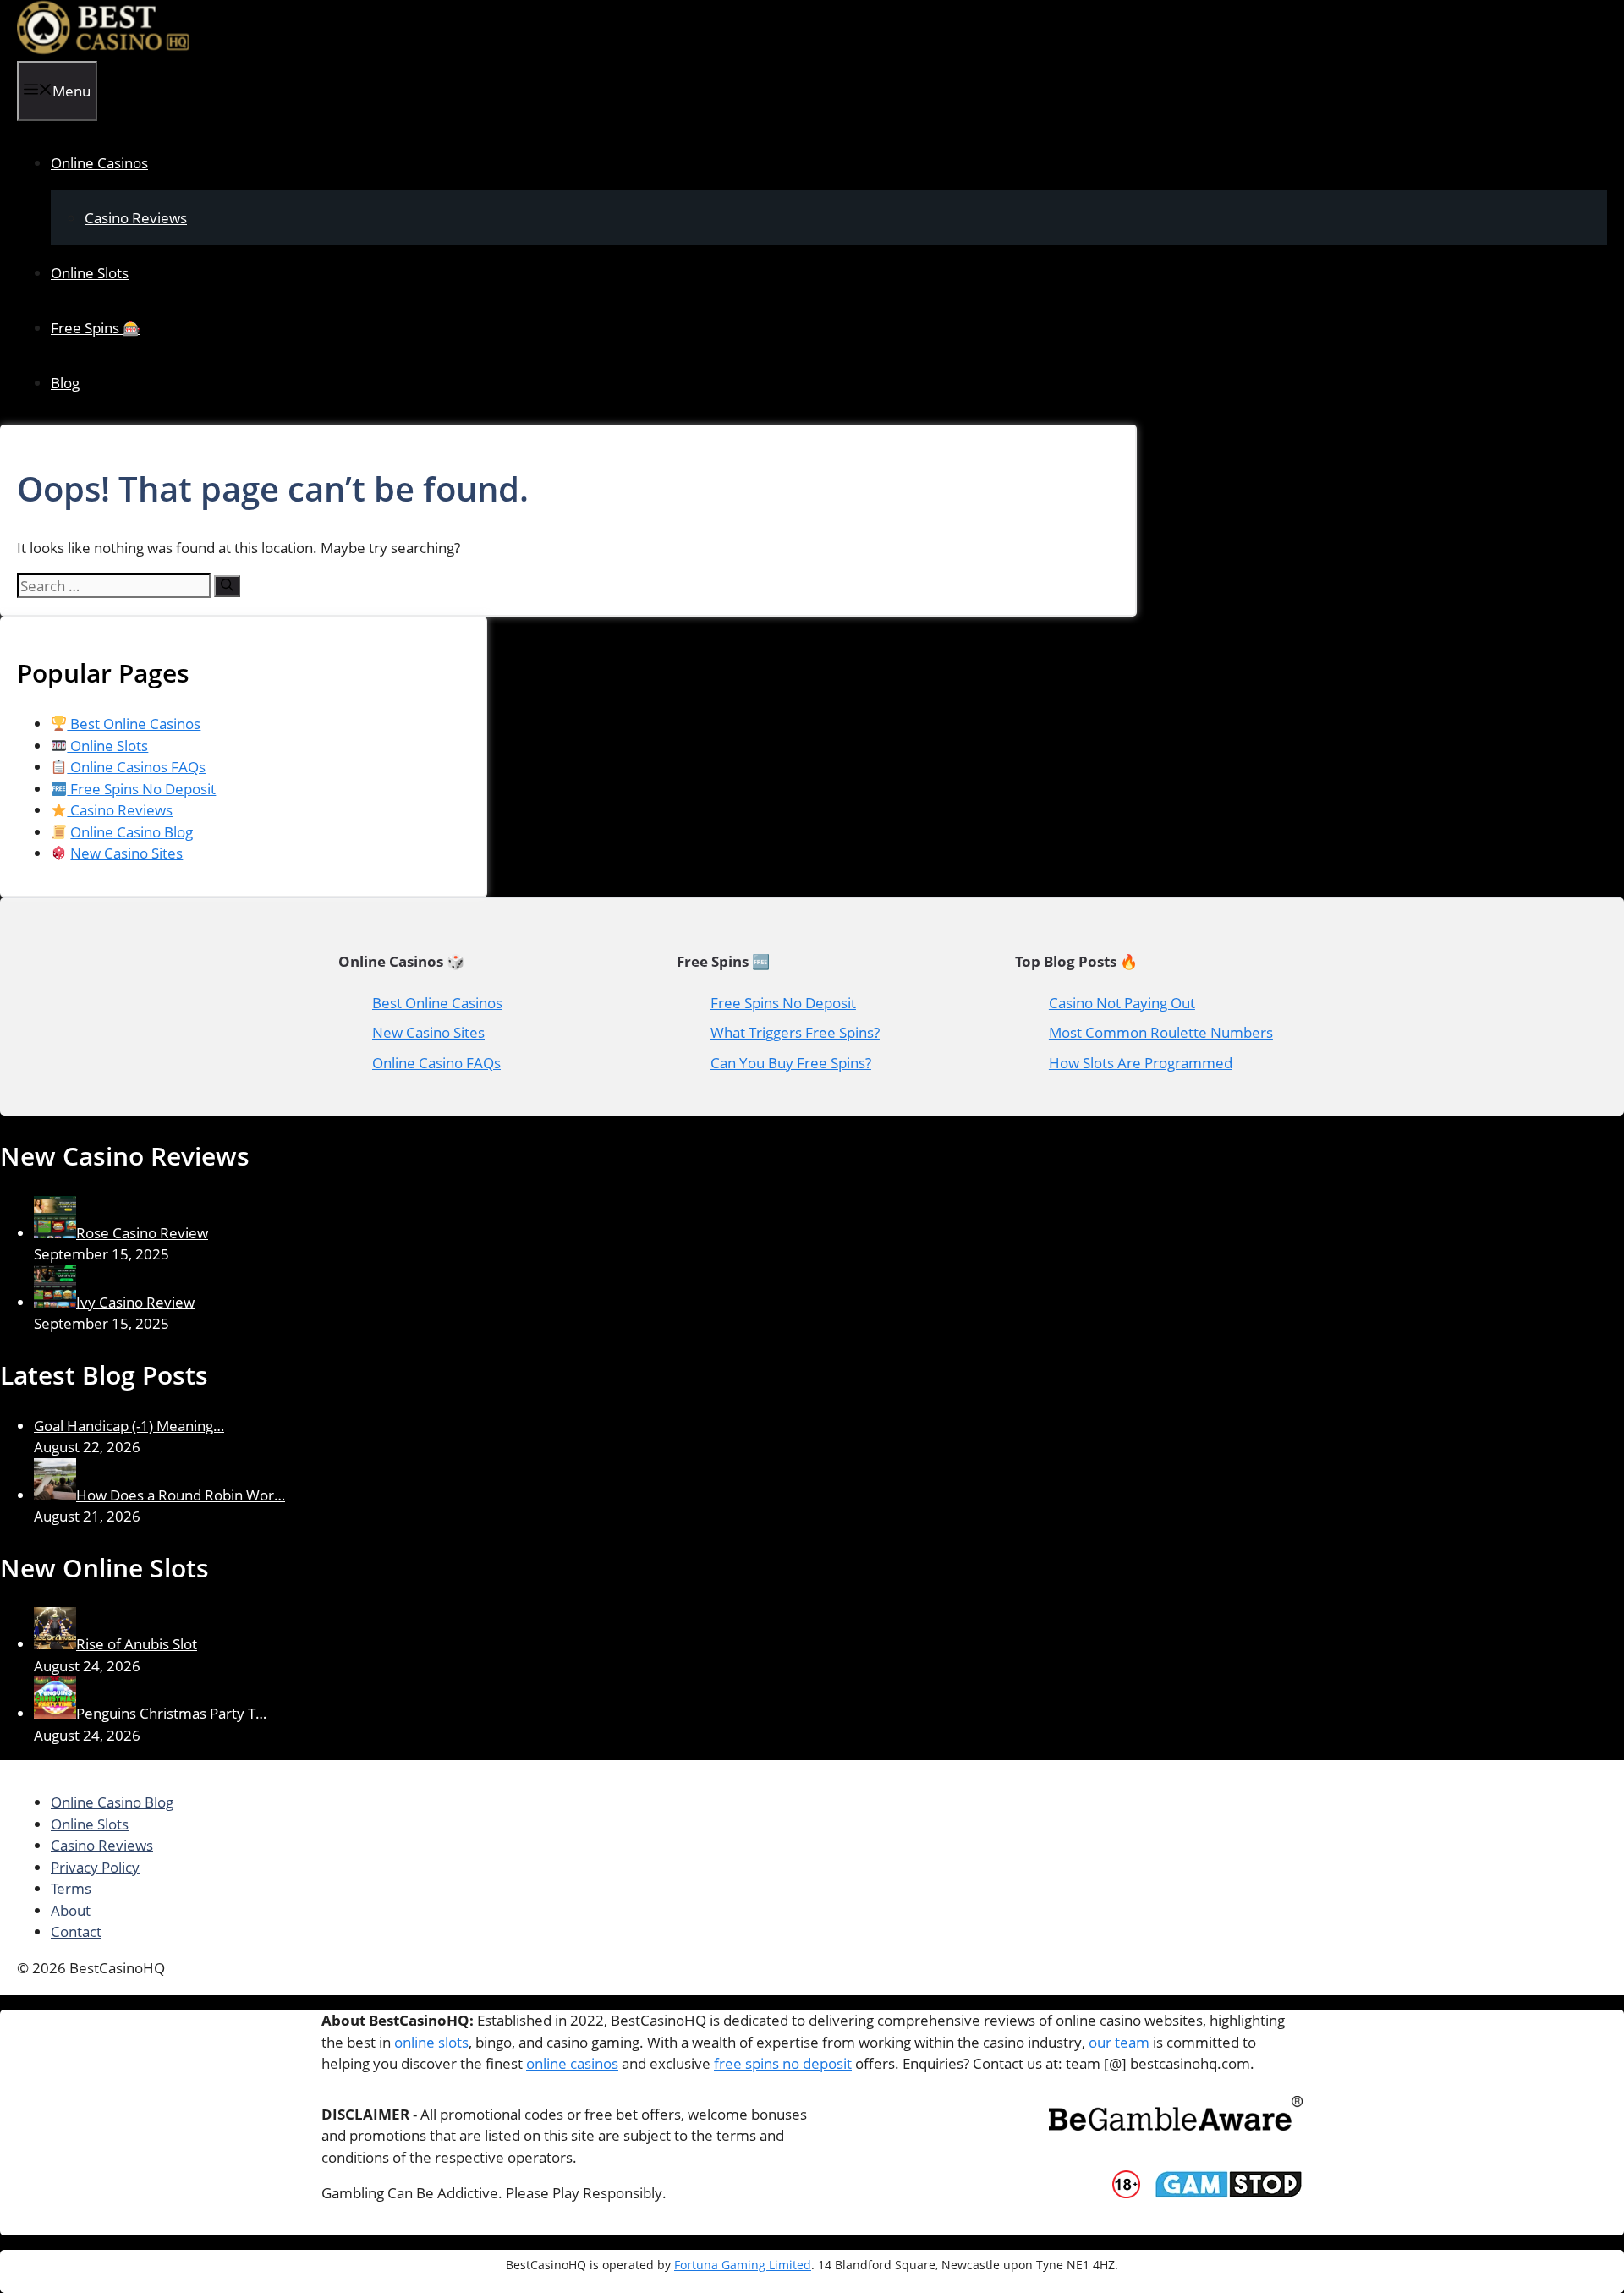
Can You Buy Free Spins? (791, 1063)
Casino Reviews (136, 218)
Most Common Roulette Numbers (1161, 1032)
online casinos (572, 2063)
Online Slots (90, 273)
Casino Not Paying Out (1122, 1003)
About (71, 1910)
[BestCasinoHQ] (104, 49)
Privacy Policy (95, 1867)
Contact (76, 1931)
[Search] (227, 586)
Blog (65, 383)
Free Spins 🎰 (96, 328)
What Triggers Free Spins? (795, 1032)
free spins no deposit (783, 2063)
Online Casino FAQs (436, 1063)
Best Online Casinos (134, 724)
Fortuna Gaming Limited (743, 2265)
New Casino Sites (126, 853)
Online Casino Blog (132, 832)
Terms (71, 1888)
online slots (431, 2042)
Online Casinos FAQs (136, 767)
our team (1119, 2042)
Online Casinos (99, 163)
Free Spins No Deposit (141, 789)
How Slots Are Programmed (1141, 1063)
